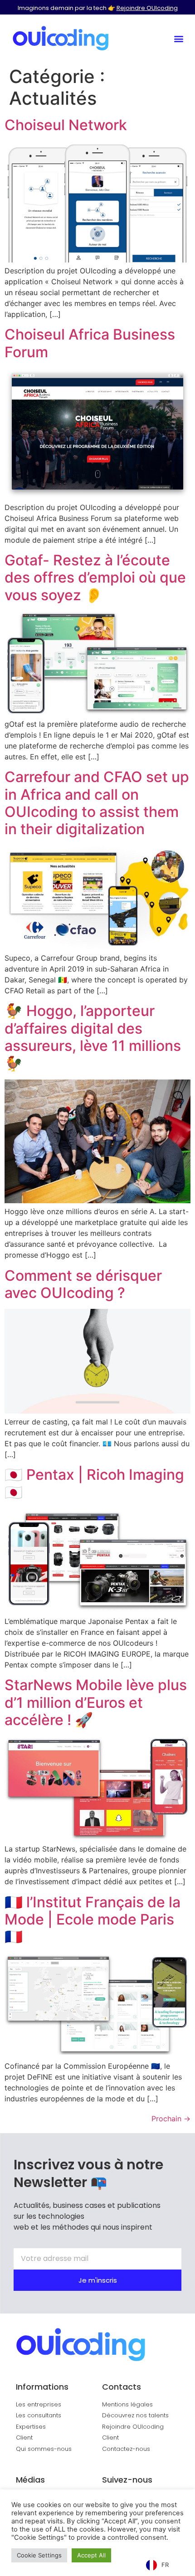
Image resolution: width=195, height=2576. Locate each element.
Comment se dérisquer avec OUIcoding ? (83, 1284)
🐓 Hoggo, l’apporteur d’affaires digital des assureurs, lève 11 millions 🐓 (93, 1037)
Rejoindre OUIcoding (147, 8)
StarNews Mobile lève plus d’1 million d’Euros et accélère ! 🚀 (96, 1702)
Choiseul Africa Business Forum (90, 343)
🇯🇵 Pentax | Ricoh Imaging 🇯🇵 (94, 1483)
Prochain (171, 2119)
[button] (178, 38)
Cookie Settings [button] (39, 2555)
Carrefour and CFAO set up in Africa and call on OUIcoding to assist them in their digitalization (97, 803)
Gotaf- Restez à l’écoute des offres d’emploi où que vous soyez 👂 (95, 578)
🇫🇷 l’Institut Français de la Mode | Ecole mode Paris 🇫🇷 (93, 1920)
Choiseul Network (66, 125)
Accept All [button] (91, 2555)
